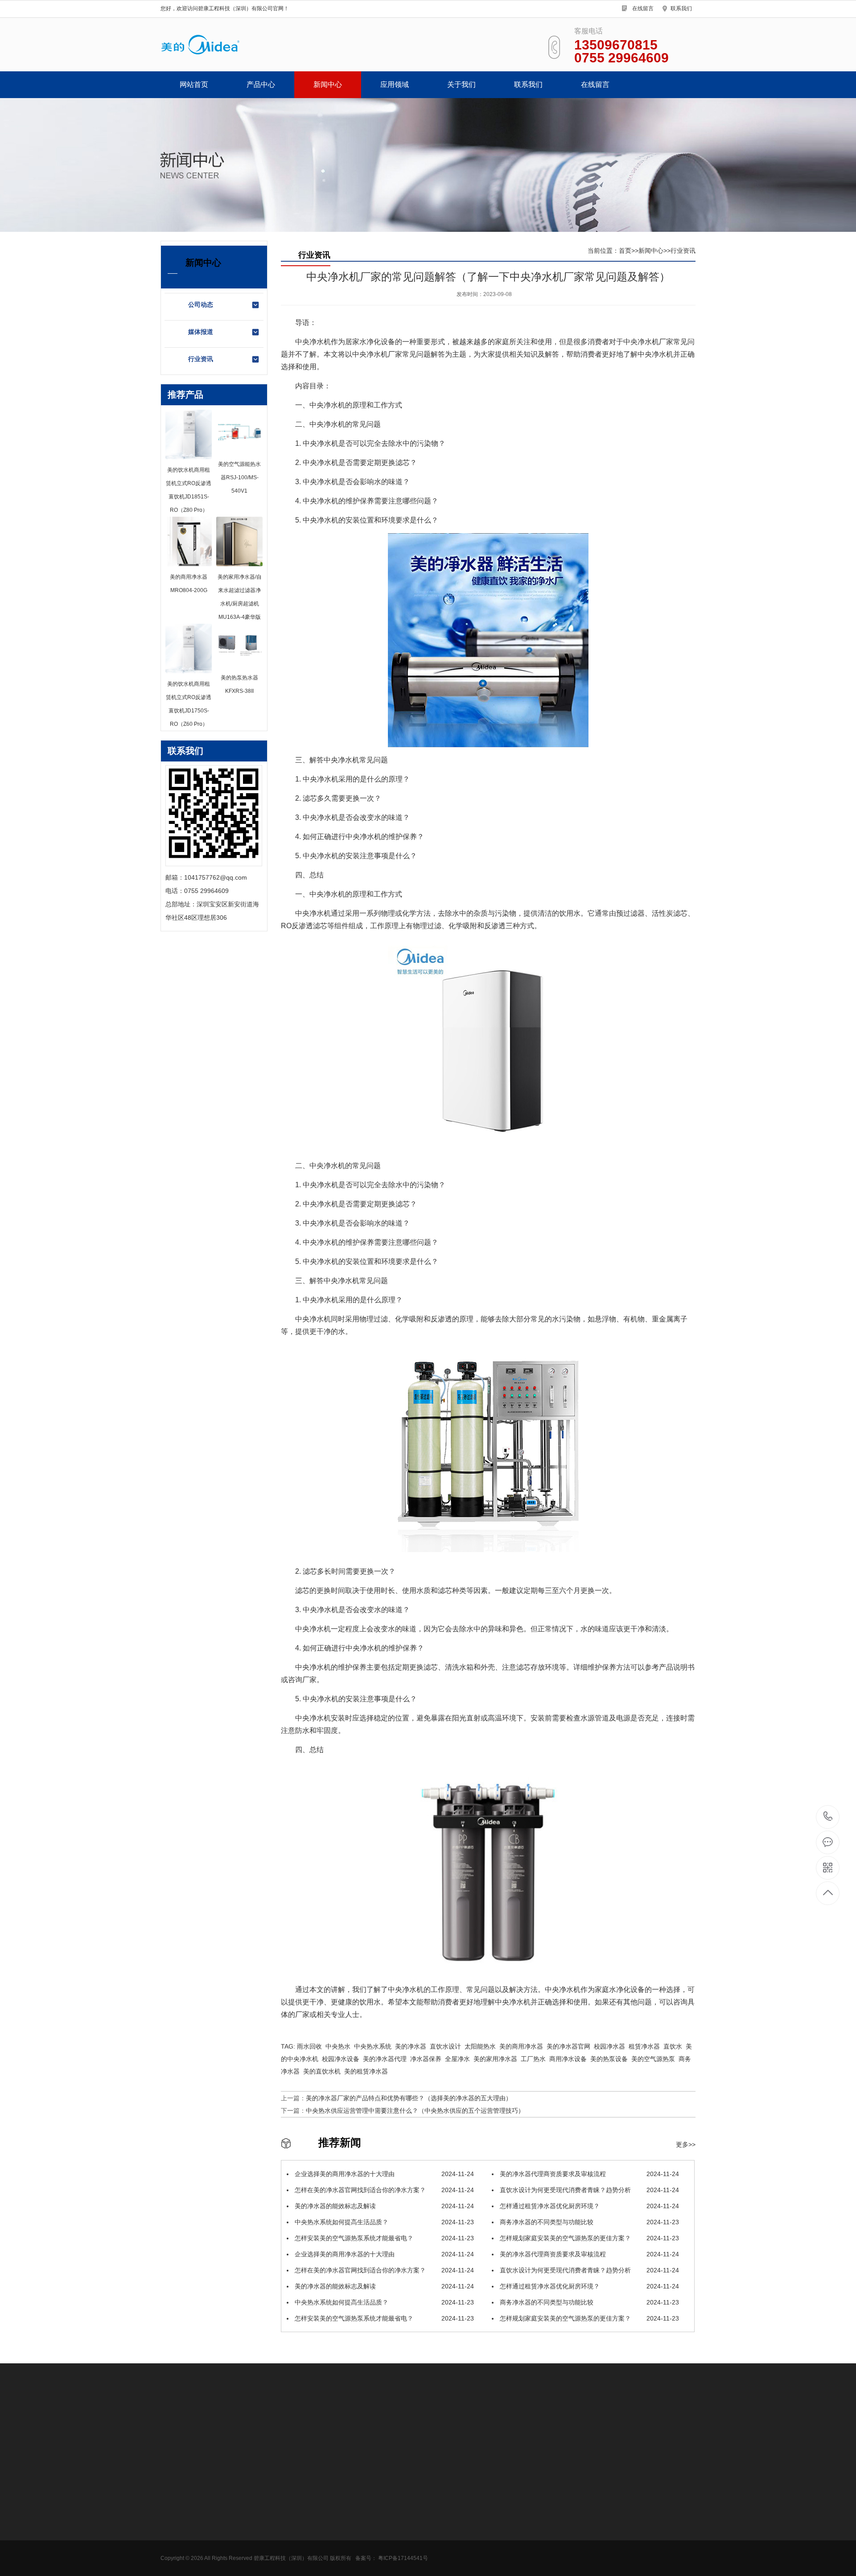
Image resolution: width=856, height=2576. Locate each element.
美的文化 (359, 2551)
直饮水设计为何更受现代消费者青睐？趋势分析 (588, 2190)
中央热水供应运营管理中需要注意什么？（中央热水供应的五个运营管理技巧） (415, 2111)
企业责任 (359, 2565)
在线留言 (643, 8)
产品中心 (261, 84)
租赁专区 (173, 2538)
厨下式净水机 (179, 2525)
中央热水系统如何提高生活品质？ (383, 2222)
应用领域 (395, 84)
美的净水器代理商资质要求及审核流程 (588, 2174)
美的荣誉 (359, 2511)
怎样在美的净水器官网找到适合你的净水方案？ (383, 2190)
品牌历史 (359, 2538)
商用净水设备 (179, 2498)
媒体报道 (201, 332)
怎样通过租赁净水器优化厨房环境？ (588, 2206)
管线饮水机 (176, 2511)
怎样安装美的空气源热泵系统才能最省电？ (383, 2238)
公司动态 (201, 305)
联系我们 (681, 8)
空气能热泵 (176, 2565)
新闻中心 (328, 84)
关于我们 (461, 84)
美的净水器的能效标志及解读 (383, 2206)
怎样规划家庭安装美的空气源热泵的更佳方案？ (588, 2238)
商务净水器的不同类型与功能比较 (588, 2222)
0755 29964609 (828, 1817)
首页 (625, 251)
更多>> (686, 2144)
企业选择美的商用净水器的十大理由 (383, 2174)
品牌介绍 (359, 2525)
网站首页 (194, 84)
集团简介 (359, 2498)
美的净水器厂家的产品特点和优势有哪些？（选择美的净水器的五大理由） (409, 2098)
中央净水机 (176, 2551)
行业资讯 (201, 359)
